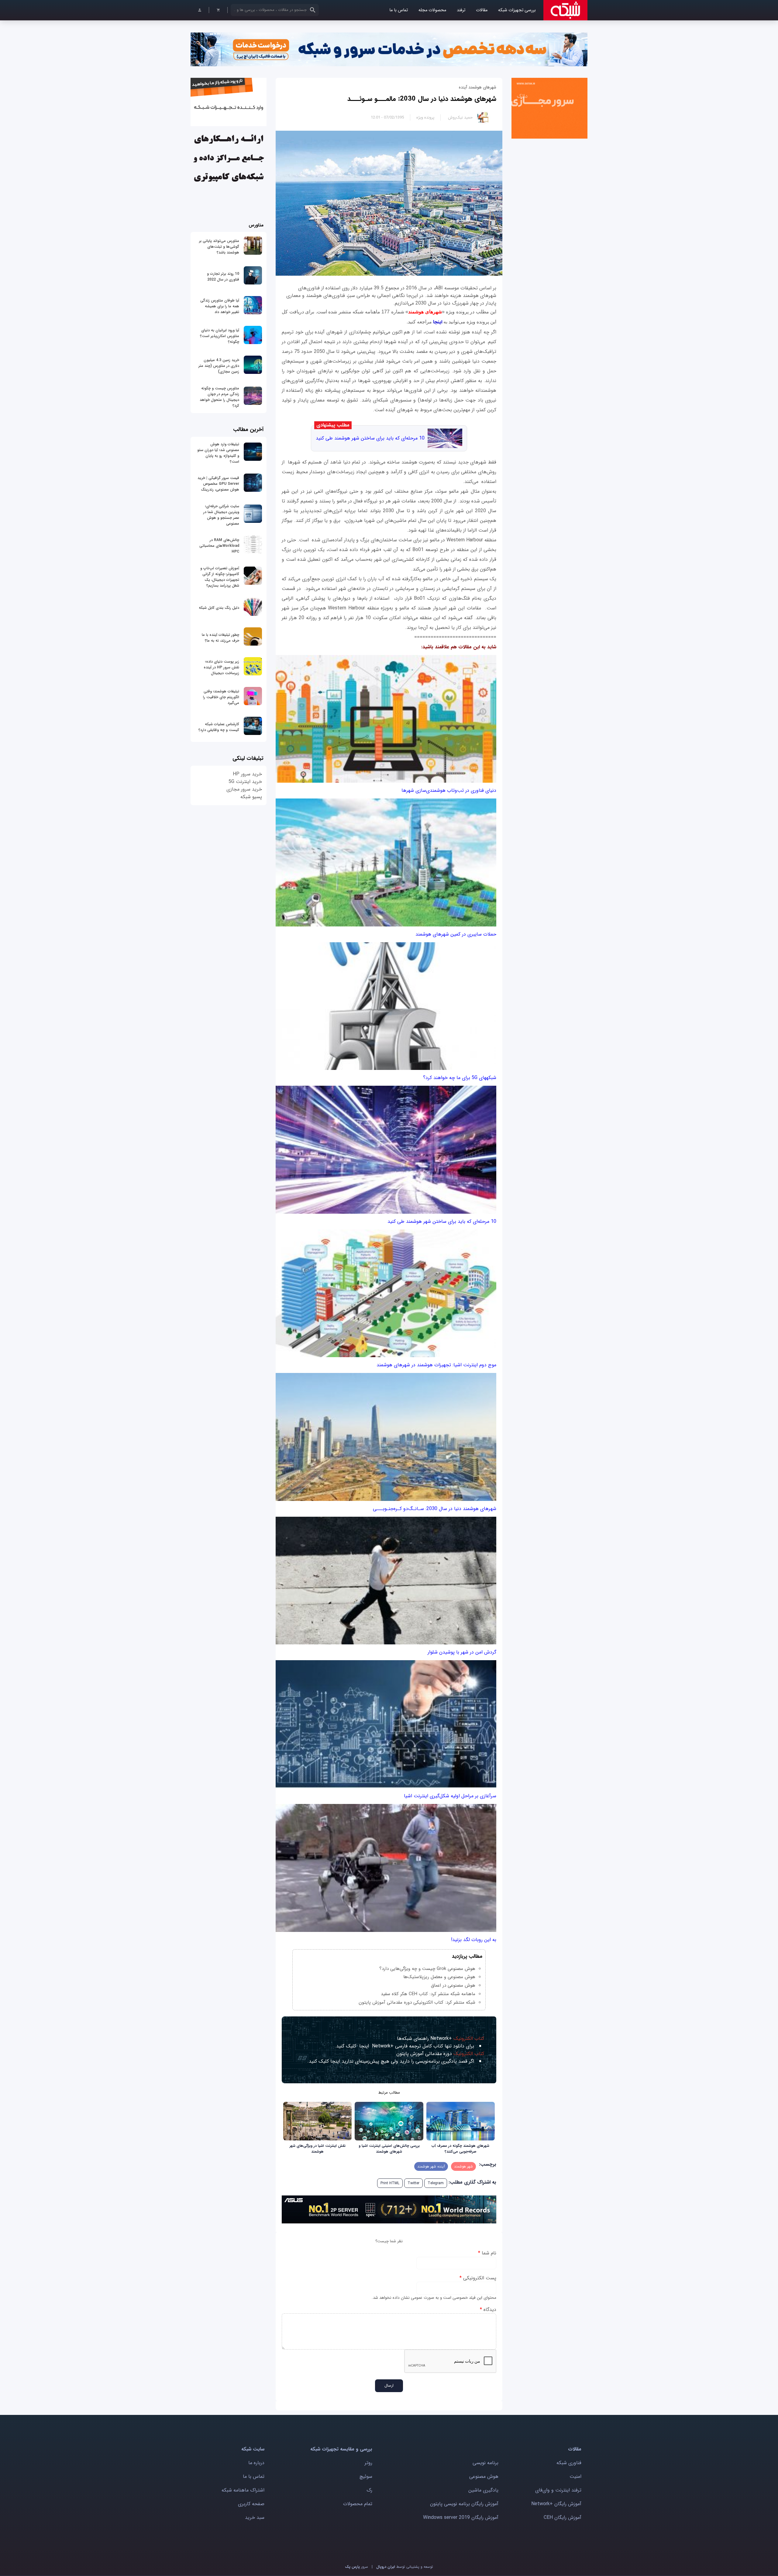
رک (369, 2490)
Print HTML (390, 2183)
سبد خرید (255, 2517)
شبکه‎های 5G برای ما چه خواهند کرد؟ (460, 1078)
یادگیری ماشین (483, 2490)
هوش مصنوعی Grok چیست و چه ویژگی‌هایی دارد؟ (427, 1969)
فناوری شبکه (569, 2463)
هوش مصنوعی (484, 2476)
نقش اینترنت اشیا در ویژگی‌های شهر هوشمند (318, 2149)
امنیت (575, 2476)
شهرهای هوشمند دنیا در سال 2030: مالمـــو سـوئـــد (422, 99)
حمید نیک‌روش (460, 117)
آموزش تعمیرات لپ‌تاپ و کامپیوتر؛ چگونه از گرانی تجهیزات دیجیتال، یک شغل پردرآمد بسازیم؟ (220, 577)
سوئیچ (366, 2476)
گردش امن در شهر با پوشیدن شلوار (462, 1652)
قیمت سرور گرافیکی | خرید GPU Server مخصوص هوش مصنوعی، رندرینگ (218, 484)
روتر (368, 2463)
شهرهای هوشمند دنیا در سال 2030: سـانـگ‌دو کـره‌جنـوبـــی (435, 1509)
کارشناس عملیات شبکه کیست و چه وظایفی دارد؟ (219, 727)
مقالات (482, 10)
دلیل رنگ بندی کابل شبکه (219, 608)
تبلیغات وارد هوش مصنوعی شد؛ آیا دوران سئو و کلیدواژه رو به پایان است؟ (218, 453)
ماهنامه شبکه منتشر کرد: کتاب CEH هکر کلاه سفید (428, 1994)
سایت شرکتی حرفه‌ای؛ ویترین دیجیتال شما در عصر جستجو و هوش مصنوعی (221, 515)
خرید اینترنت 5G (245, 782)
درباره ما (256, 2463)
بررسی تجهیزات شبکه (517, 10)
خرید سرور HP (247, 774)
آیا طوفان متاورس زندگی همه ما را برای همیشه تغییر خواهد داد (220, 306)
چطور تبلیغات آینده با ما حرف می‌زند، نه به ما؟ (220, 638)
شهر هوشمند (463, 2166)
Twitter (413, 2183)
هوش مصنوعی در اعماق (453, 1985)
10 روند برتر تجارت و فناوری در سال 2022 (223, 277)
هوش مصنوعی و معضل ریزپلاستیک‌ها (439, 1977)
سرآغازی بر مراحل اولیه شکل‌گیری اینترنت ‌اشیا (450, 1796)
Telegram (436, 2183)
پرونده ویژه (425, 117)
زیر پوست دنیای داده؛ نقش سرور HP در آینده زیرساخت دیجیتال (221, 667)
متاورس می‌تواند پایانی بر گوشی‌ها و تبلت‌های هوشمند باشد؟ (219, 247)
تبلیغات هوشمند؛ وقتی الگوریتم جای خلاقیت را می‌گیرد (221, 697)
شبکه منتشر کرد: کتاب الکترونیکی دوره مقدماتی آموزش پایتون (417, 2002)
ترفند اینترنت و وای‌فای (558, 2490)
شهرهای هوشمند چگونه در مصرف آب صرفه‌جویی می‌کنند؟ (460, 2149)
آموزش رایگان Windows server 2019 (461, 2517)
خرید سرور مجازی (244, 789)
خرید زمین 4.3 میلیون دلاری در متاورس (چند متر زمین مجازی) (219, 366)
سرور (356, 2567)
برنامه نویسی (485, 2463)
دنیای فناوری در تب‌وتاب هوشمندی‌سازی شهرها (449, 790)
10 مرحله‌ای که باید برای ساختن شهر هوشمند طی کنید (370, 438)
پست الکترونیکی (478, 2278)
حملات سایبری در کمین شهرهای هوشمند (456, 934)
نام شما (487, 2253)
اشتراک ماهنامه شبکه (243, 2490)
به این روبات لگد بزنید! (474, 1940)
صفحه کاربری (251, 2504)
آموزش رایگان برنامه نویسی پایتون (464, 2504)
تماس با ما (399, 10)
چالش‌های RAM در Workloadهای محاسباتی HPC (219, 546)
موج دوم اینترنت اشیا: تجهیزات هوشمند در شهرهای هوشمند (436, 1365)
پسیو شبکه (251, 797)
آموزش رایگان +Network (556, 2504)
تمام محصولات (358, 2504)
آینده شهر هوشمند (431, 2166)
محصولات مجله (432, 10)
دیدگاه (488, 2310)
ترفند (461, 10)
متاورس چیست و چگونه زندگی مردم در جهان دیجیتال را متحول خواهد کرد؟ (219, 397)
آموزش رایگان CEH (563, 2517)
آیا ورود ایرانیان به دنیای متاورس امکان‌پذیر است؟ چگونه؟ (220, 336)
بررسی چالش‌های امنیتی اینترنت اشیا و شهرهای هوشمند (389, 2149)
